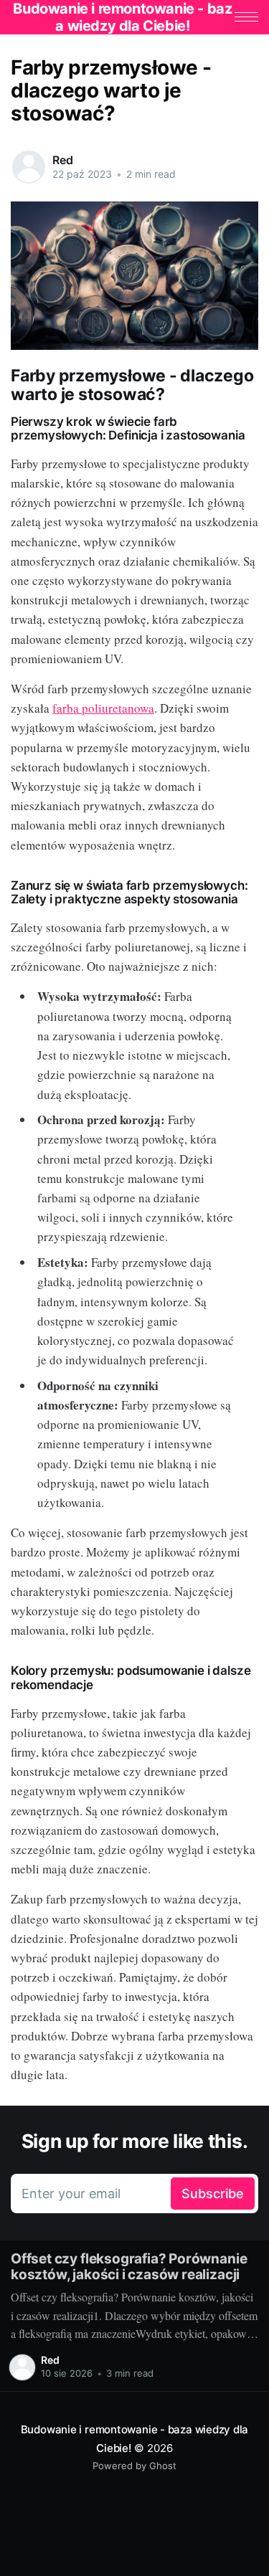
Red (63, 160)
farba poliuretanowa (103, 708)
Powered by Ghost (134, 2466)
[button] (246, 17)
